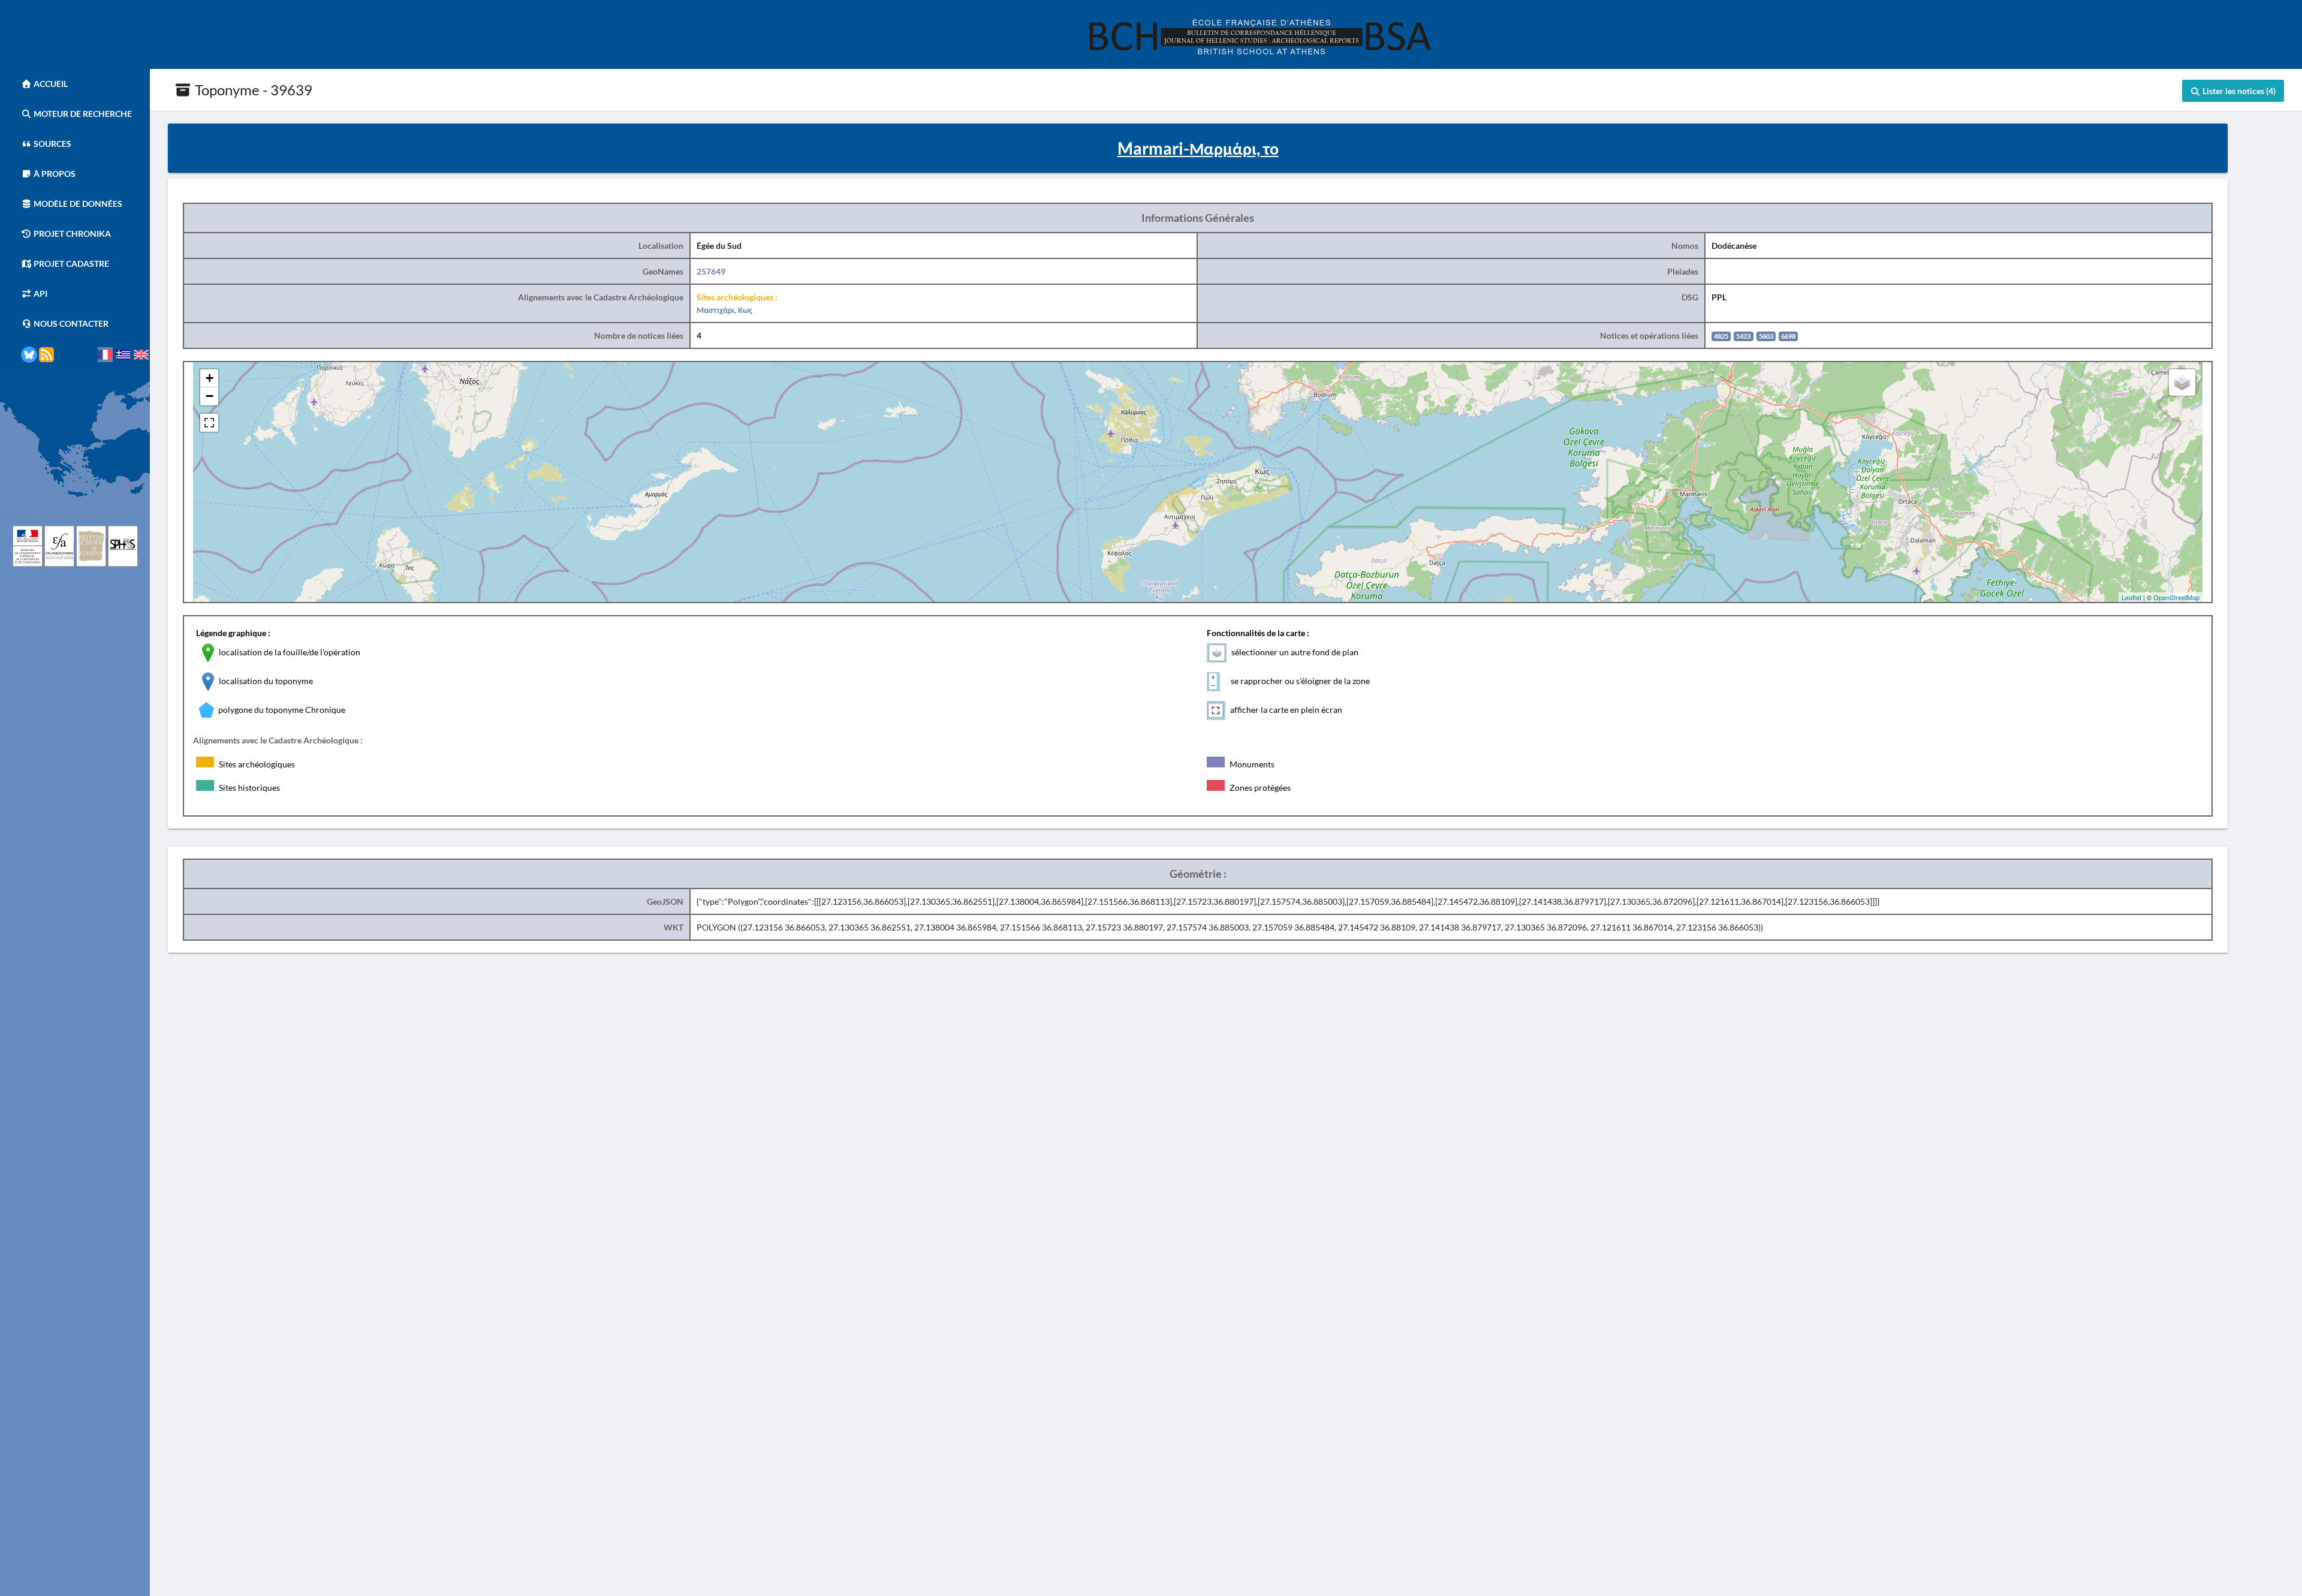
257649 (711, 271)
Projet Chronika (71, 234)
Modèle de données (77, 204)
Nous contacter (70, 323)
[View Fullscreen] (209, 423)
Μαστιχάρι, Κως (724, 310)
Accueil (50, 84)
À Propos (54, 174)
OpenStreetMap (2176, 597)
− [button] (210, 396)
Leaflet (2131, 597)
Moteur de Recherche (82, 114)
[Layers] (2182, 383)
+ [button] (210, 378)
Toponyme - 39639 (252, 90)
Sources (52, 144)
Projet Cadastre (70, 264)
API (40, 293)
